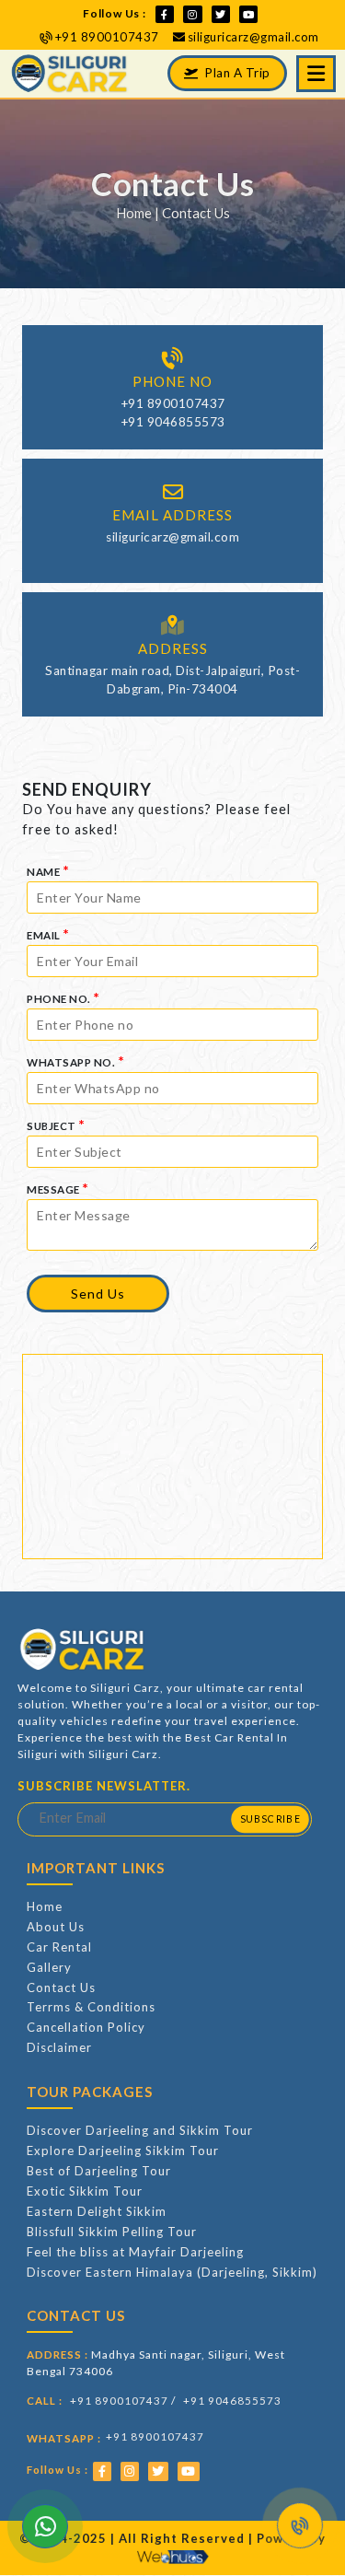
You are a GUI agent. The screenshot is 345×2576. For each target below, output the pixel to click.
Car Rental (59, 1947)
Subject (56, 1124)
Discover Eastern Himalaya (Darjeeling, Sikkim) (172, 2272)
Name (48, 870)
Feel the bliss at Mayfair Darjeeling (135, 2252)
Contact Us (61, 1987)
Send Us (98, 1294)
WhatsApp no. (75, 1061)
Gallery (49, 1967)
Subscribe (270, 1819)
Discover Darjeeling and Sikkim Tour (140, 2130)
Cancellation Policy (86, 2027)
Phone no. (63, 997)
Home (134, 213)
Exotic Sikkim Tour (85, 2191)
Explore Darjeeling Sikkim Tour (123, 2151)
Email (48, 933)
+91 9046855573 (173, 422)
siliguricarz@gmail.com (253, 37)
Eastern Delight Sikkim (97, 2211)
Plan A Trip (236, 73)
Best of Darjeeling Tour (99, 2171)
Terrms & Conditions (91, 2007)
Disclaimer (59, 2047)
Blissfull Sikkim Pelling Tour (112, 2232)
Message (58, 1188)
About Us (56, 1927)
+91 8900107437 (107, 37)
